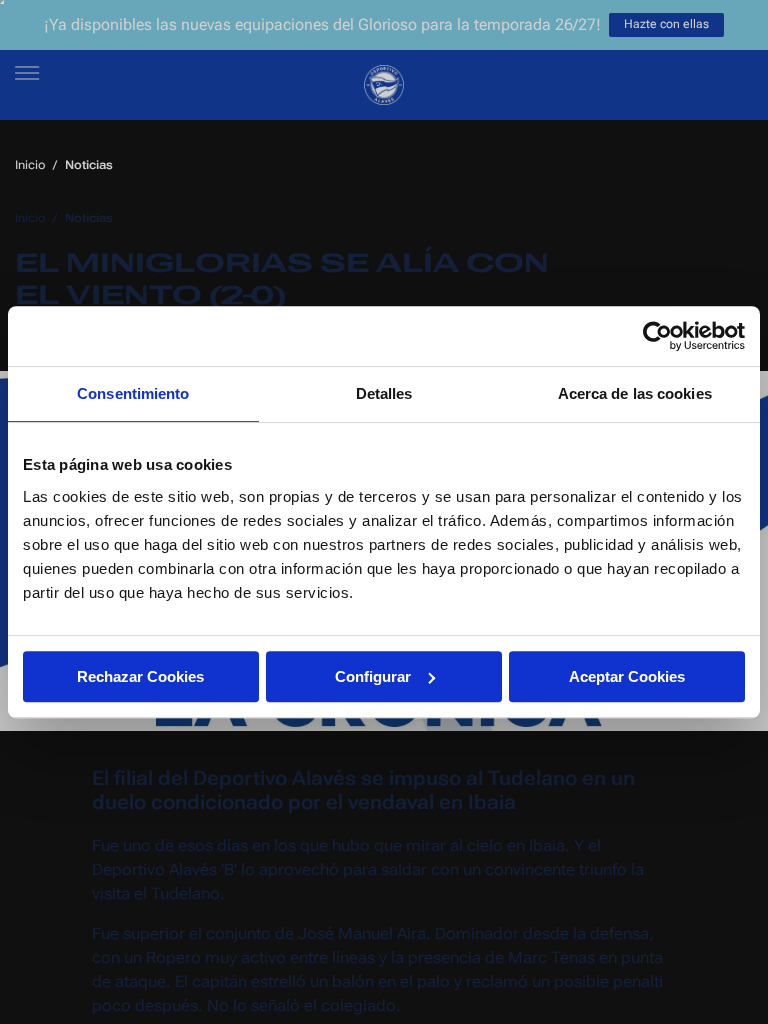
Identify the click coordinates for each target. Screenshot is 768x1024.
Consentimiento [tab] (133, 393)
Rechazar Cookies (140, 676)
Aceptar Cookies (627, 676)
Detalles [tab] (384, 393)
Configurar (373, 676)
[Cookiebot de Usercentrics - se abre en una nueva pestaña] (657, 336)
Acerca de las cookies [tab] (635, 393)
